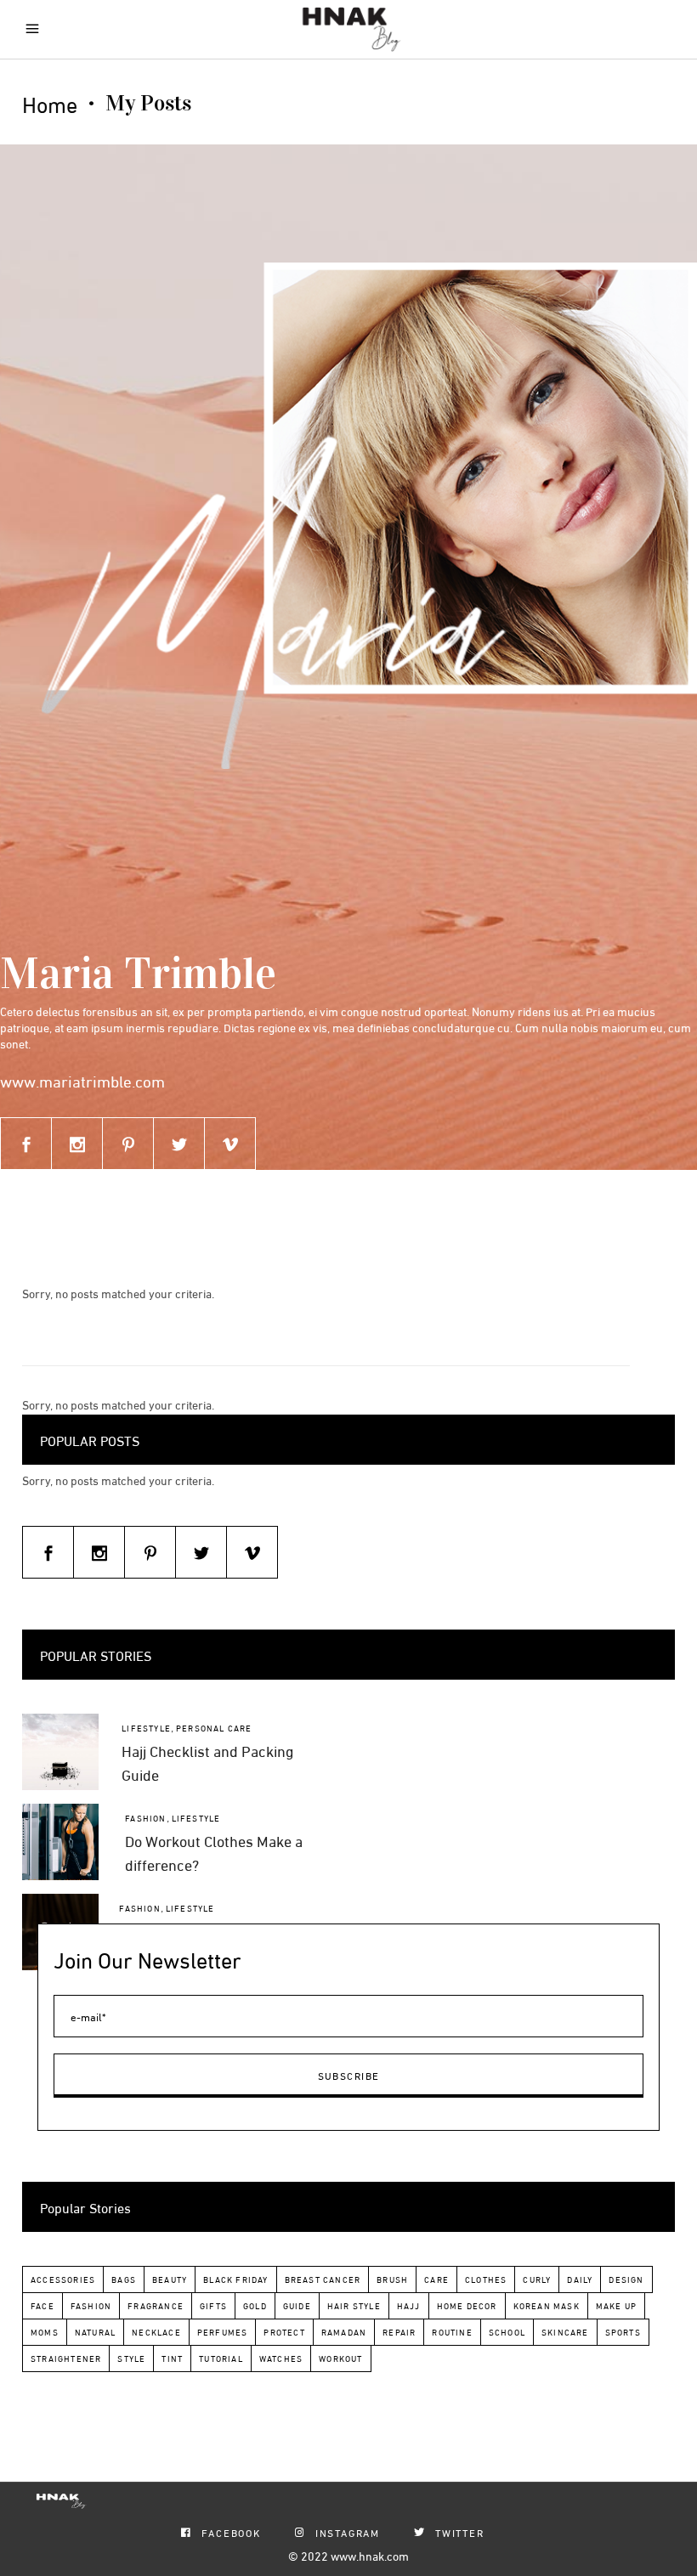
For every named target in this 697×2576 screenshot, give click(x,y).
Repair (399, 2332)
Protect (284, 2332)
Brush (392, 2279)
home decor (467, 2305)
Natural (95, 2332)
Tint (172, 2358)
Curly (537, 2279)
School (507, 2332)
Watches (281, 2358)
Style (131, 2358)
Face (42, 2305)
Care (436, 2279)
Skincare (565, 2332)
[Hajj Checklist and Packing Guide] (60, 1752)
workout (340, 2358)
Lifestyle (146, 1728)
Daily (580, 2279)
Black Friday (235, 2279)
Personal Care (214, 1728)
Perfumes (223, 2332)
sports (623, 2332)
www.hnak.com (370, 2555)
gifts (213, 2305)
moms (45, 2332)
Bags (124, 2279)
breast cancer (323, 2279)
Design (626, 2279)
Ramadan (344, 2332)
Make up (616, 2305)
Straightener (66, 2358)
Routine (452, 2332)
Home (50, 104)
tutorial (221, 2358)
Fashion (145, 1818)
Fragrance (156, 2305)
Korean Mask (547, 2305)
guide (297, 2305)
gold (255, 2305)
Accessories (63, 2279)
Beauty (170, 2279)
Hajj (409, 2305)
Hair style (354, 2305)
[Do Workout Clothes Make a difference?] (60, 1842)
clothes (486, 2279)
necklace (156, 2332)
